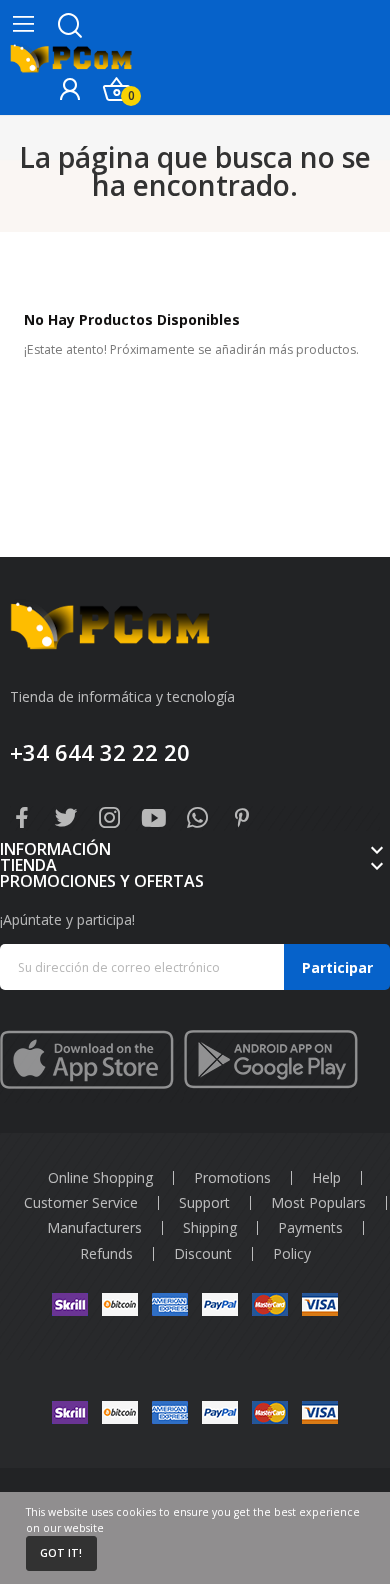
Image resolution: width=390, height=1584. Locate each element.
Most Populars (318, 1203)
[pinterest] (242, 818)
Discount (203, 1254)
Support (204, 1203)
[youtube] (154, 818)
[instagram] (110, 818)
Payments (310, 1228)
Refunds (106, 1254)
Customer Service (81, 1203)
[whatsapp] (198, 818)
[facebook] (22, 818)
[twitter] (66, 818)
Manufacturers (94, 1228)
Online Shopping (100, 1178)
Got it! (61, 1553)
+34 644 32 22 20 (100, 752)
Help (326, 1178)
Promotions (232, 1178)
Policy (292, 1254)
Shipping (210, 1228)
